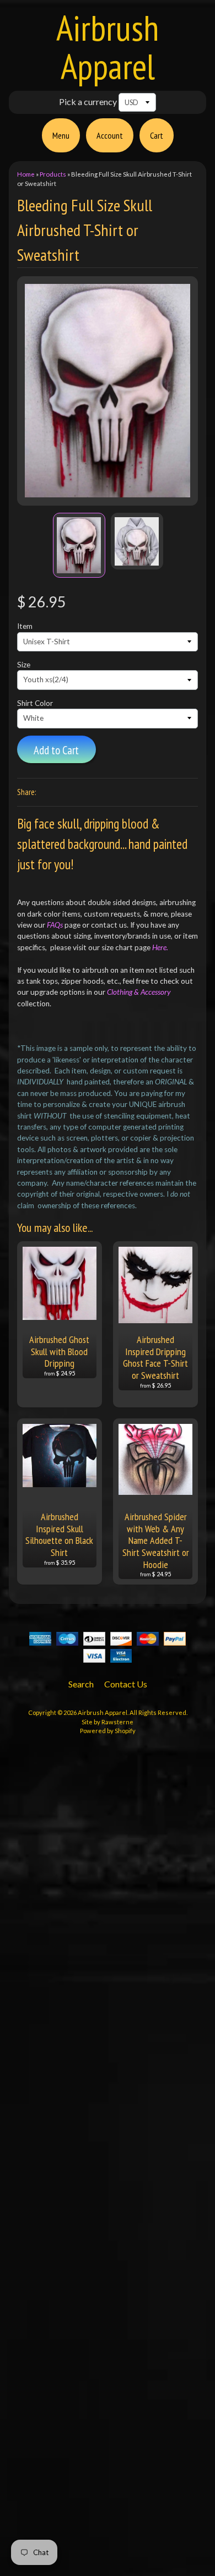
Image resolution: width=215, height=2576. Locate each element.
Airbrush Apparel (108, 47)
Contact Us (126, 1684)
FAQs (55, 925)
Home (26, 174)
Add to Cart (56, 750)
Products (53, 174)
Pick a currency (88, 102)
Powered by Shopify (108, 1731)
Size (24, 665)
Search (81, 1684)
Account (110, 135)
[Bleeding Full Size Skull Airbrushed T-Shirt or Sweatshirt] (79, 545)
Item (25, 626)
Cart (157, 135)
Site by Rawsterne (108, 1722)
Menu (61, 135)
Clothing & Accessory (139, 992)
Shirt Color (35, 703)
